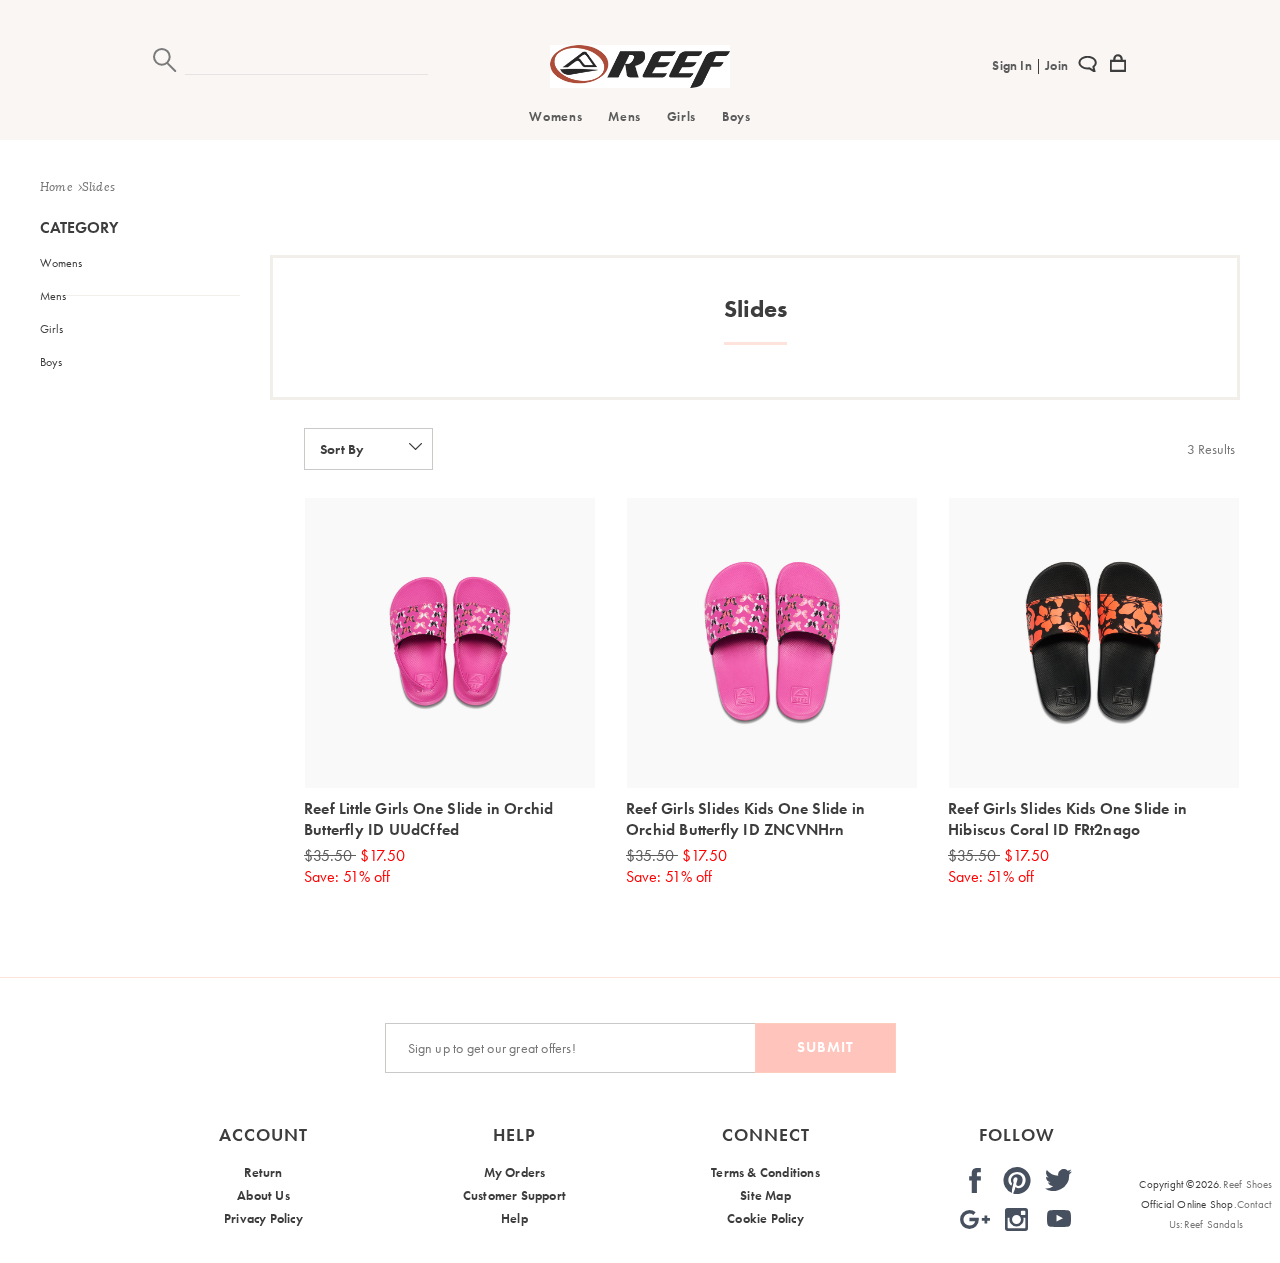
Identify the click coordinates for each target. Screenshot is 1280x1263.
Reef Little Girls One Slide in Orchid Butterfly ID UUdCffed (428, 819)
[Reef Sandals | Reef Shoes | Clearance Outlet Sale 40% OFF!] (640, 83)
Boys (736, 116)
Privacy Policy (263, 1218)
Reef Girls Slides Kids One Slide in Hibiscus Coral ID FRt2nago (1067, 819)
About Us (263, 1195)
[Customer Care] (1087, 67)
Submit (825, 1047)
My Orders (515, 1172)
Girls (681, 116)
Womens (555, 116)
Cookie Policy (765, 1218)
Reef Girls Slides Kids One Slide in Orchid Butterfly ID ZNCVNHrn (745, 819)
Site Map (765, 1195)
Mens (624, 116)
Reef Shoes (1248, 1184)
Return (263, 1172)
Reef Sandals (1213, 1224)
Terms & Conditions (765, 1172)
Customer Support (514, 1195)
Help (514, 1218)
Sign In (1013, 65)
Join (1055, 65)
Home (56, 187)
